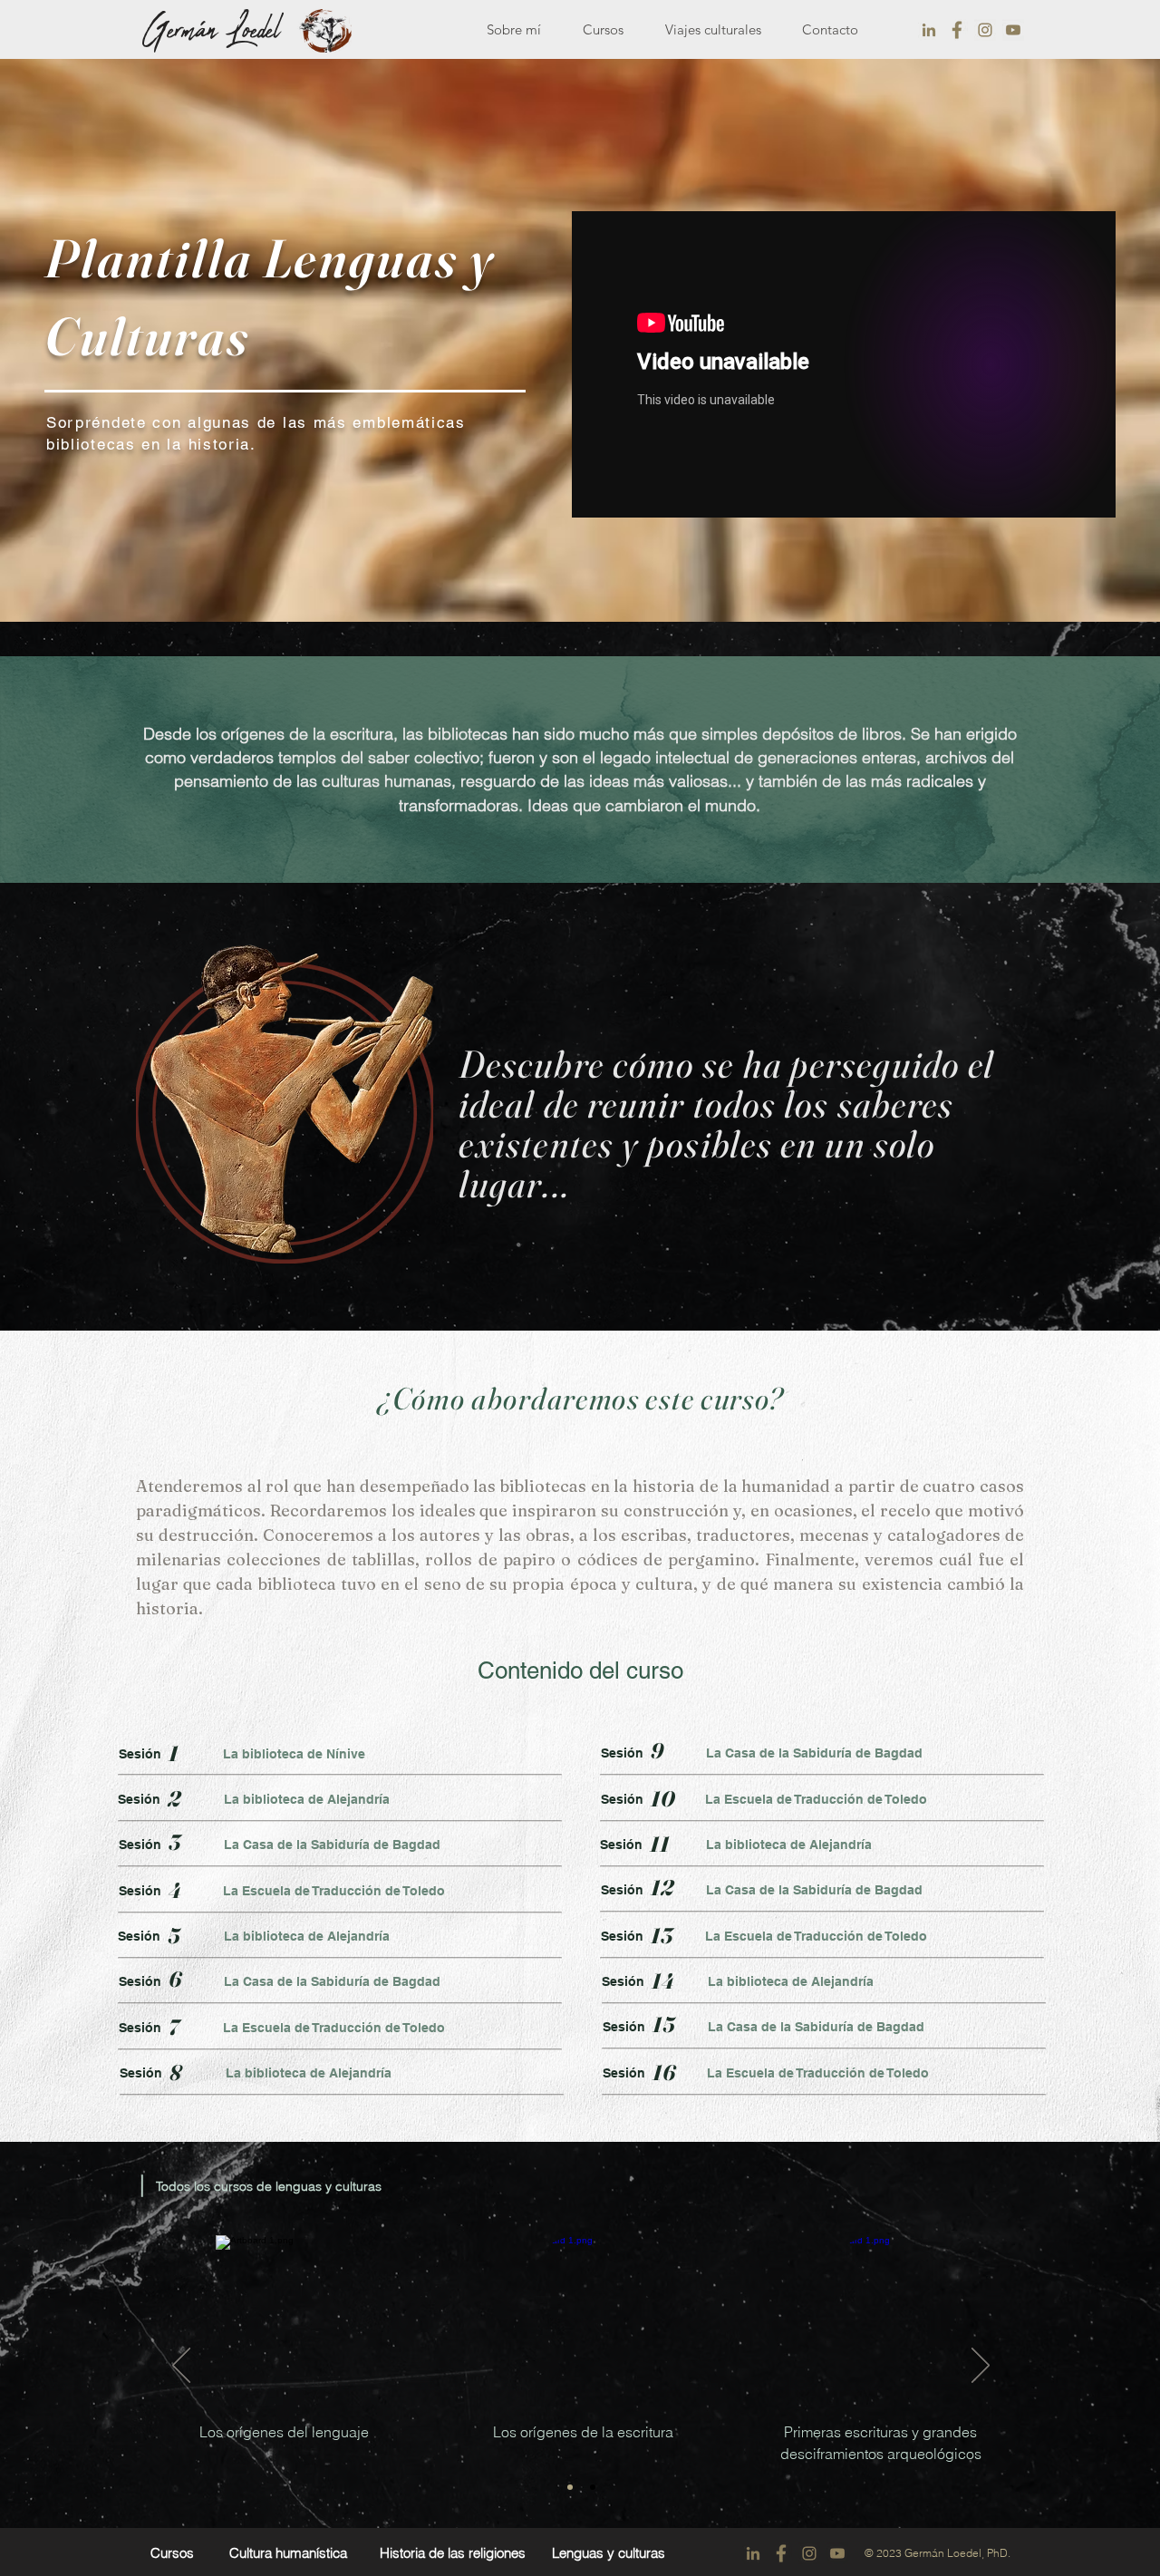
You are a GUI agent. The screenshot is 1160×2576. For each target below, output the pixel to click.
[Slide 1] (570, 2487)
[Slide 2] (593, 2487)
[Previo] (181, 2367)
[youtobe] (1013, 30)
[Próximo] (981, 2367)
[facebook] (957, 30)
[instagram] (985, 30)
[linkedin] (929, 30)
